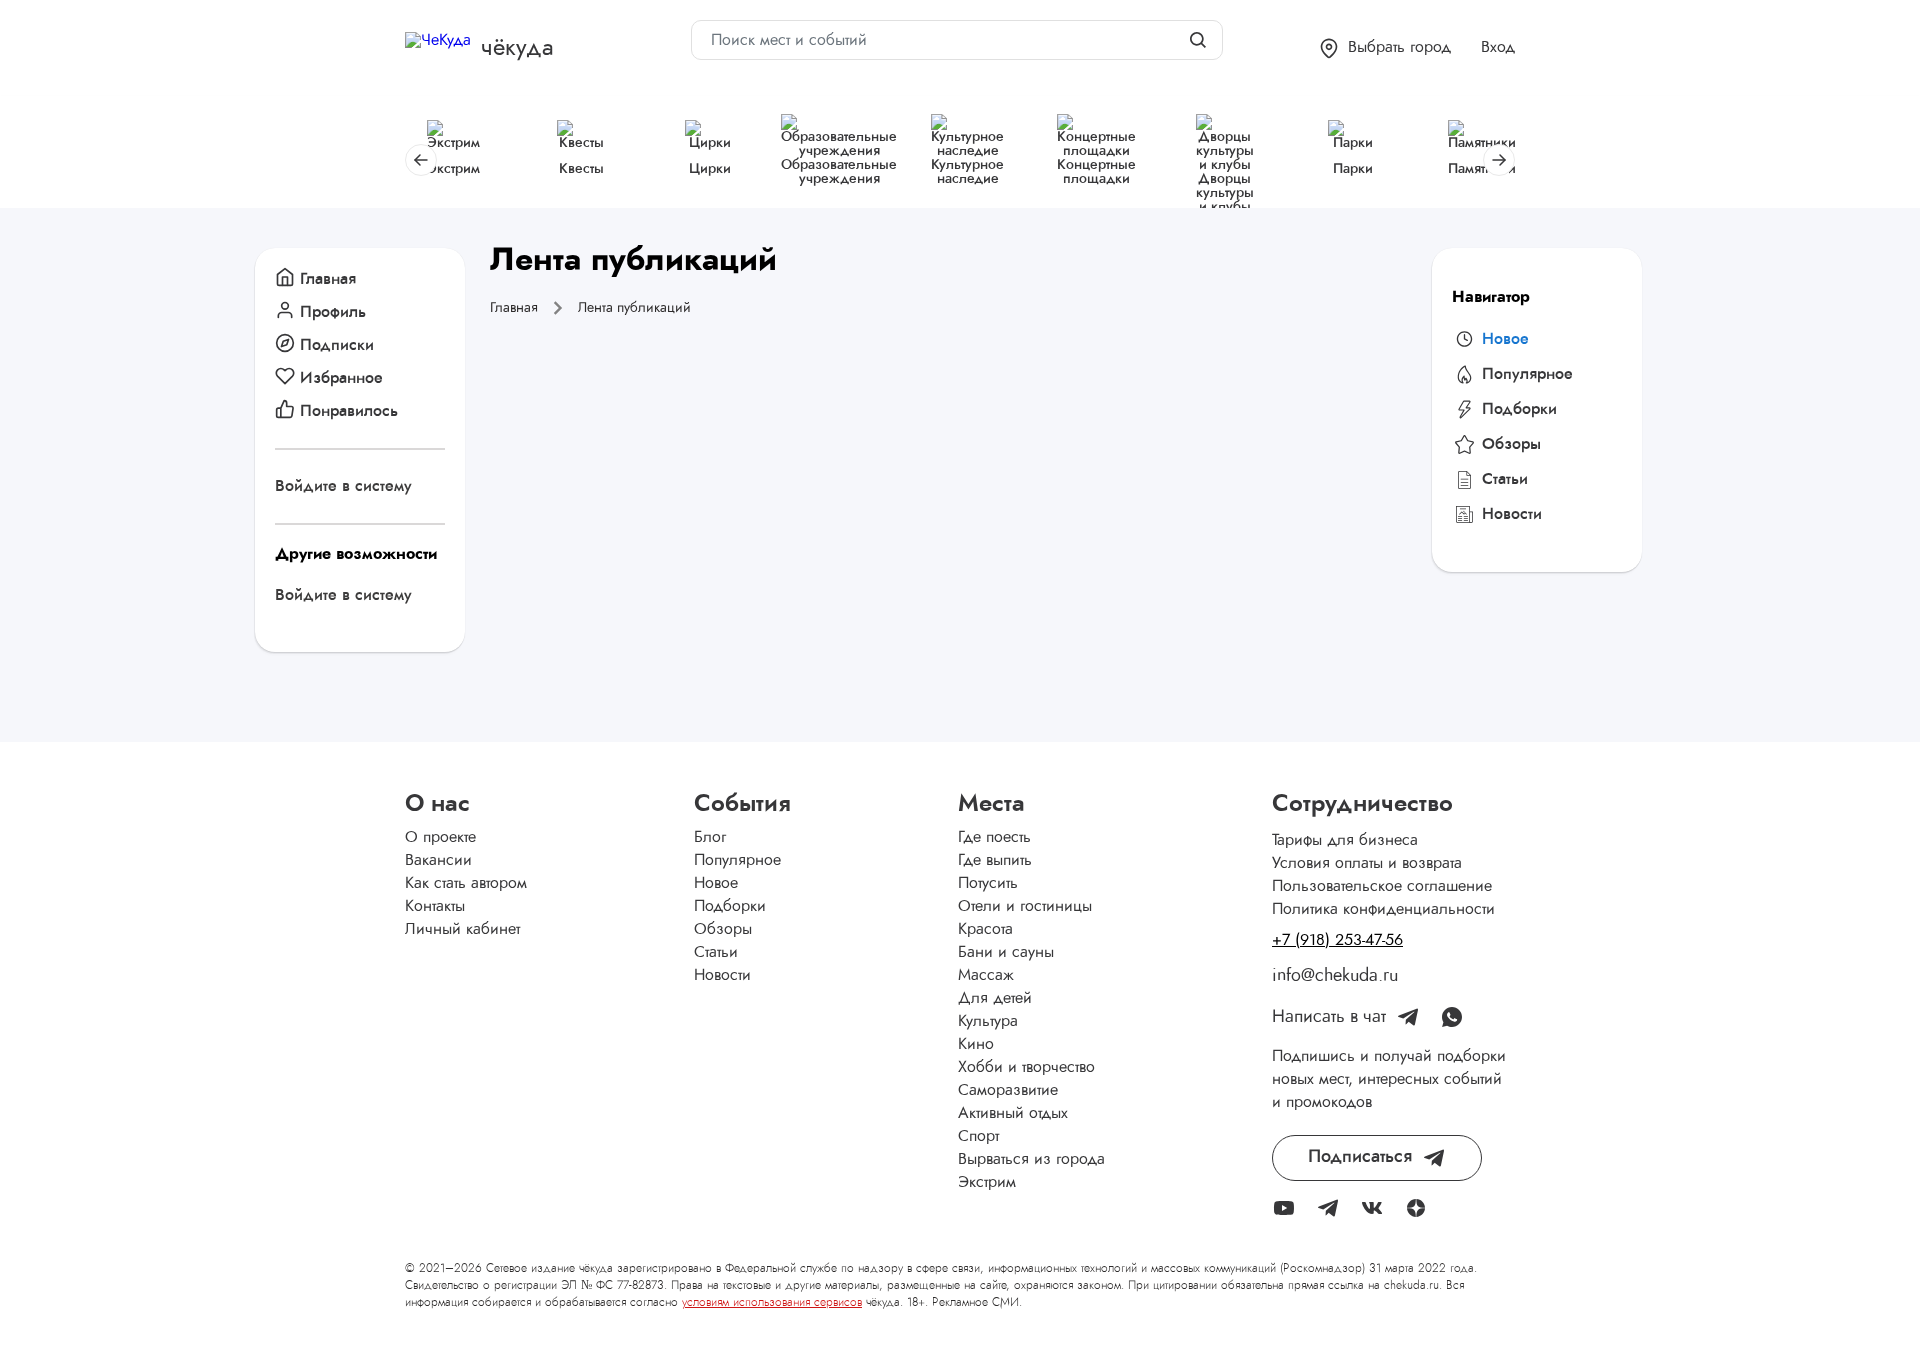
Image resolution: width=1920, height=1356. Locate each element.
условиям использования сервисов (772, 1302)
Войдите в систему (343, 486)
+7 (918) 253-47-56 (1337, 940)
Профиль (333, 312)
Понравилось (349, 411)
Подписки (337, 345)
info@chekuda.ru (1335, 976)
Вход (1498, 47)
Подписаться (1360, 1157)
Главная (328, 279)
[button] (1385, 48)
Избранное (341, 378)
